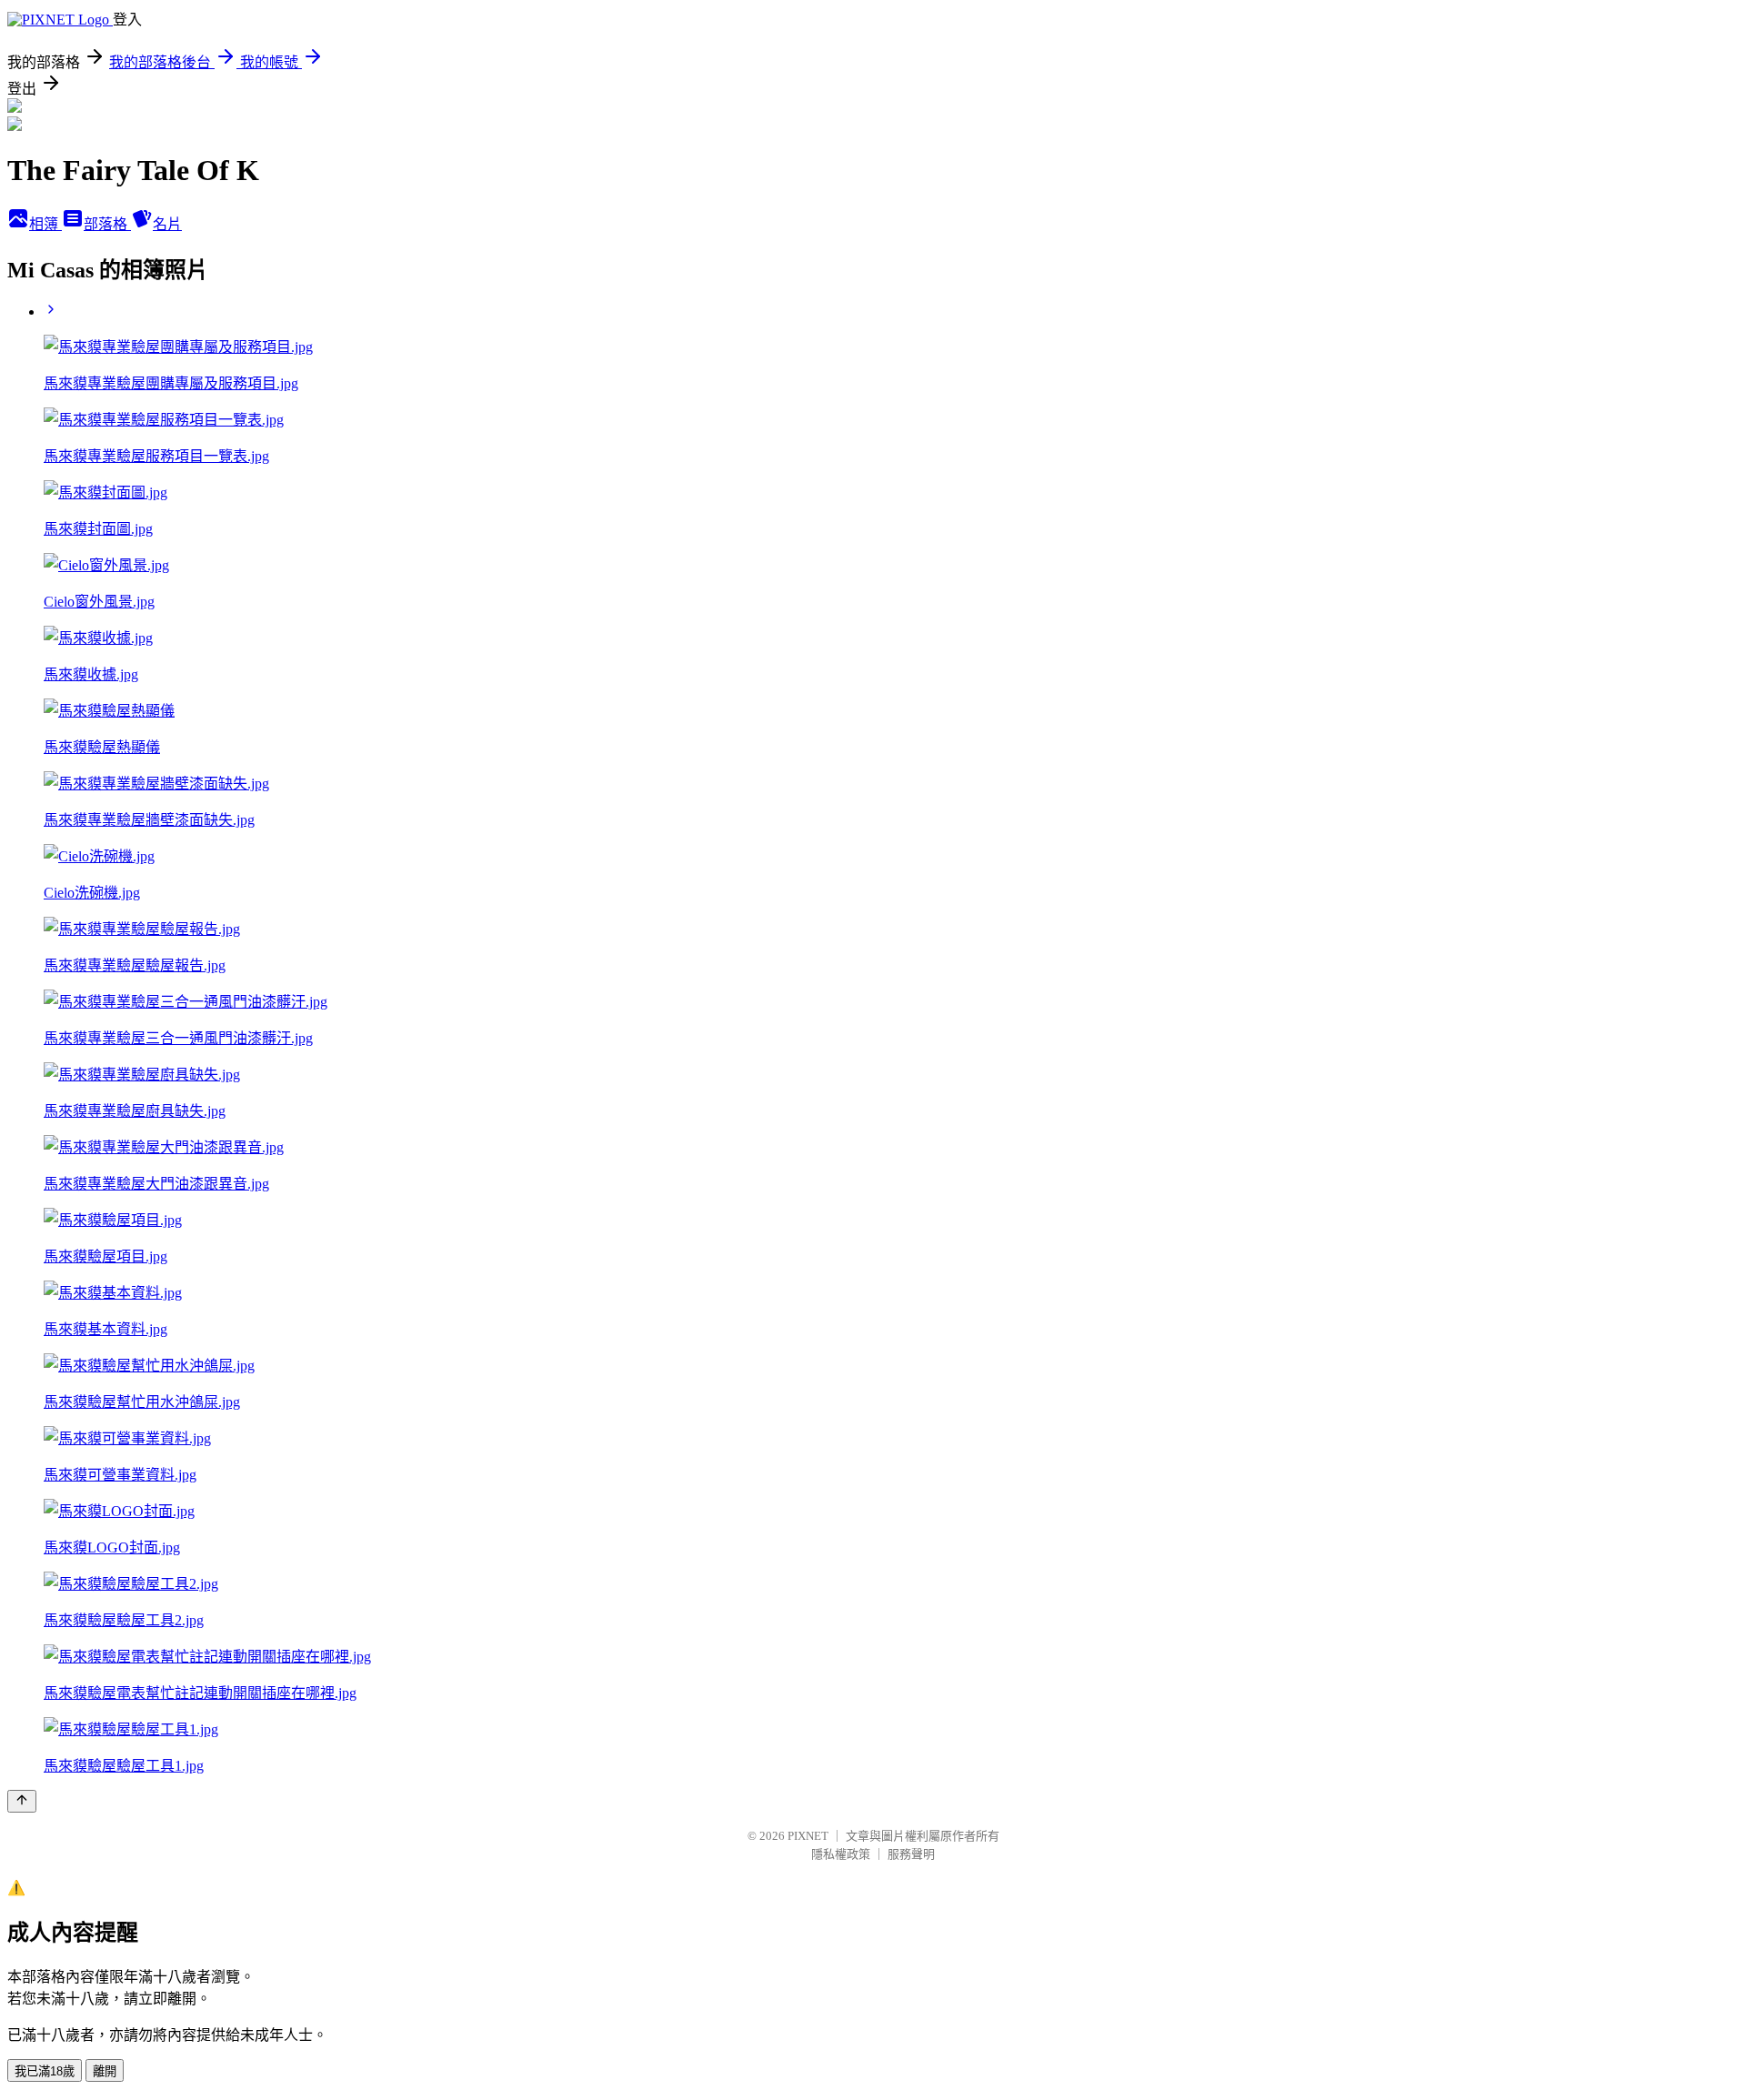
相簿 (45, 224)
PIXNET (808, 1836)
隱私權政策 (841, 1854)
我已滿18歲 (45, 2071)
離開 (105, 2071)
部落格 (107, 224)
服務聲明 (911, 1854)
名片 (167, 224)
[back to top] (22, 1801)
